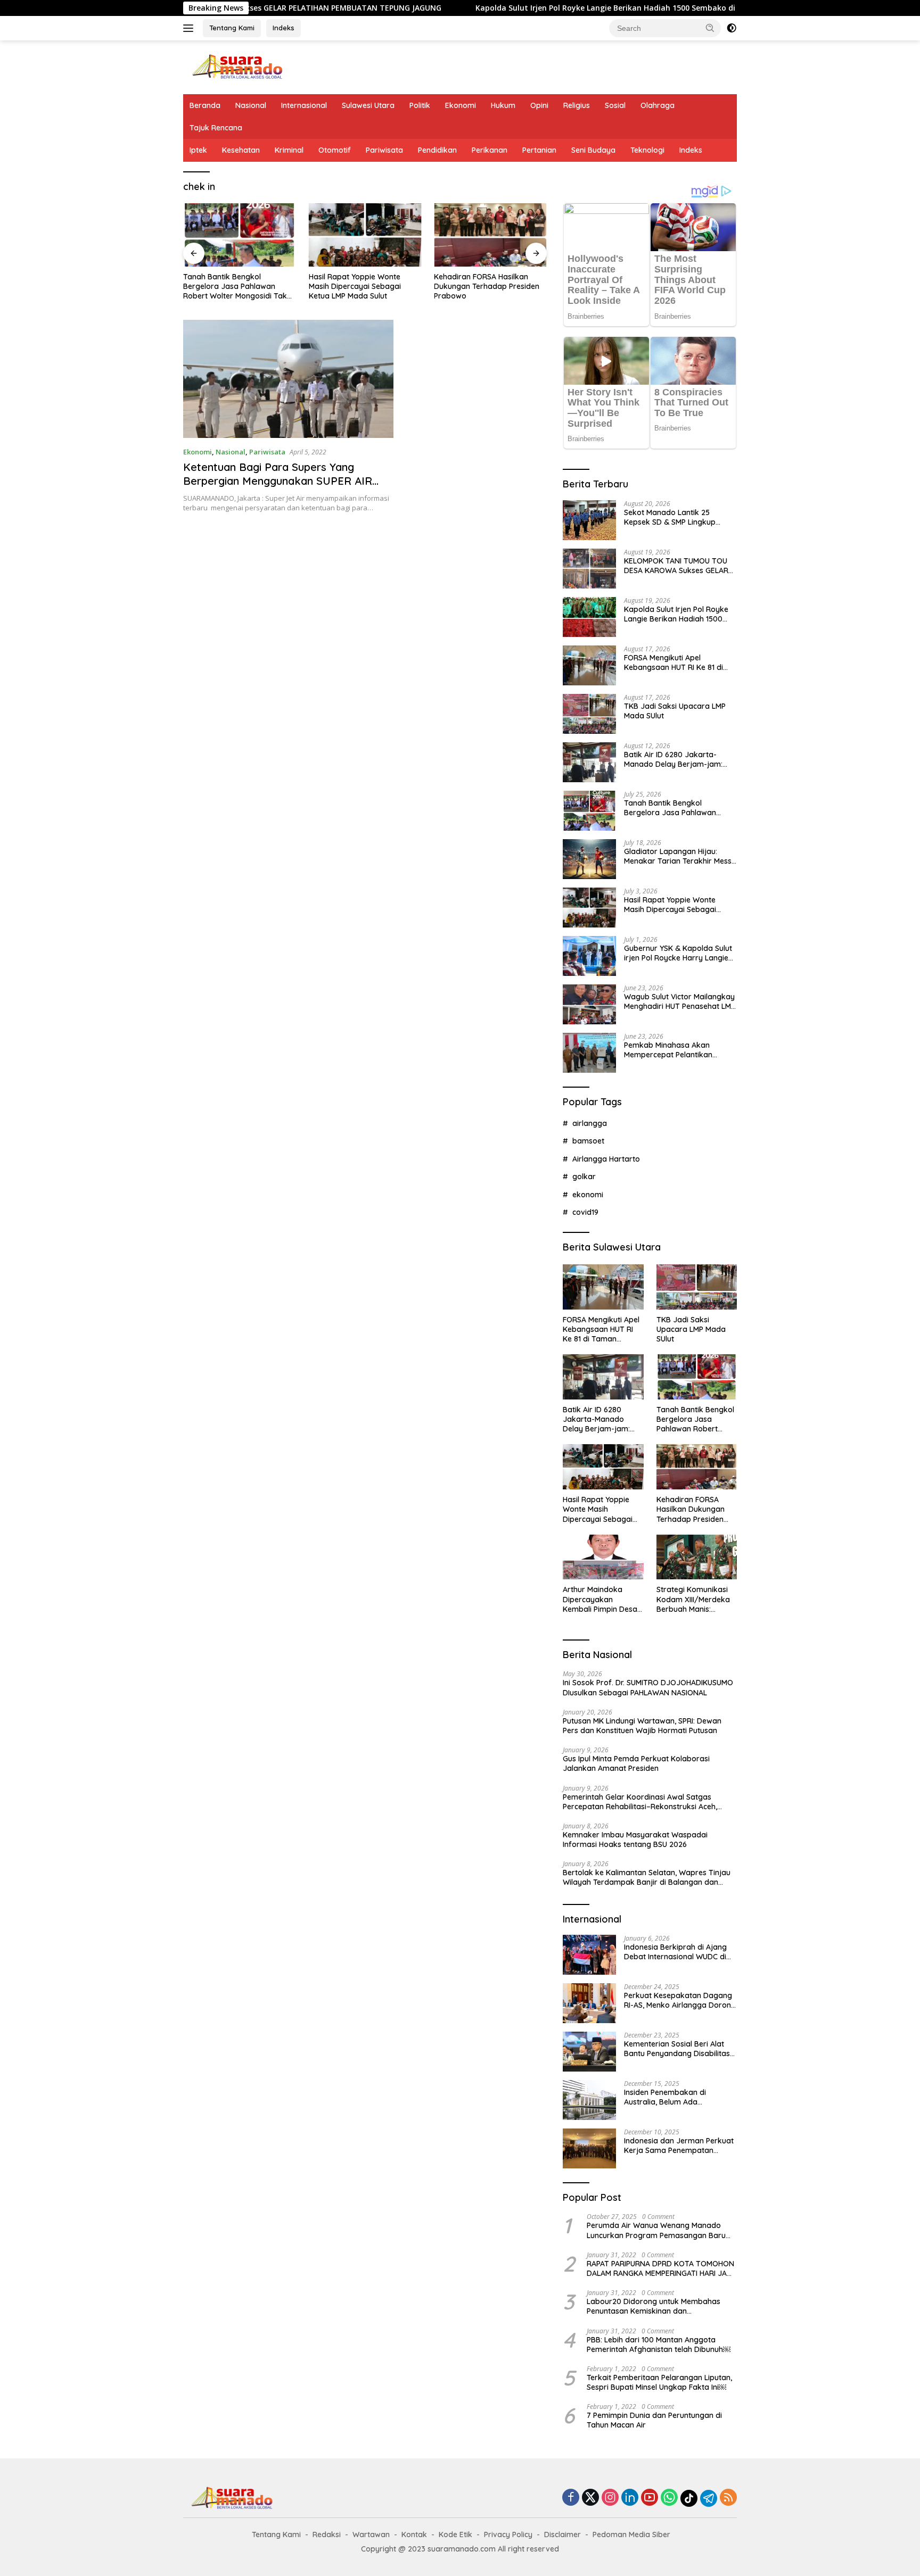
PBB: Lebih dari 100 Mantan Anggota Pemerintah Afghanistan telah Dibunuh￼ (659, 2345)
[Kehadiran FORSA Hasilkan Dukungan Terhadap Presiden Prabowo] (490, 235)
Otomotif (335, 150)
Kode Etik (455, 2534)
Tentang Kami (232, 28)
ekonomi (588, 1195)
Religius (577, 105)
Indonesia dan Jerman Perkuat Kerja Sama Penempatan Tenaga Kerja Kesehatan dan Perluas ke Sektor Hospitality (679, 2146)
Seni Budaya (593, 150)
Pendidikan (437, 150)
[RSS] (728, 2498)
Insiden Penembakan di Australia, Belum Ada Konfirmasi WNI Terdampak (673, 2097)
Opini (539, 105)
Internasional (304, 105)
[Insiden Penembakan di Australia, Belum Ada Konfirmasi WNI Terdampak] (589, 2100)
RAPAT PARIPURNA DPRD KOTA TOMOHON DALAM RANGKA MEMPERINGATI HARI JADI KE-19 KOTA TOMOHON (660, 2268)
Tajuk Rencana (216, 128)
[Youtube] (650, 2498)
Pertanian (539, 150)
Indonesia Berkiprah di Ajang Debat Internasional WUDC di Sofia (675, 1952)
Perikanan (490, 150)
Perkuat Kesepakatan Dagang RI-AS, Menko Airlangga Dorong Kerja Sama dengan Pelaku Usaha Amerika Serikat (680, 2000)
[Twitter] (590, 2498)
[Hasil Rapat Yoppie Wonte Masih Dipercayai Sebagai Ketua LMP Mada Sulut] (365, 235)
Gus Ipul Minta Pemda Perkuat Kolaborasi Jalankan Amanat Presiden (636, 1763)
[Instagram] (610, 2498)
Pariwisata (384, 150)
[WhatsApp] (669, 2498)
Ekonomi (461, 105)
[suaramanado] (236, 66)
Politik (420, 105)
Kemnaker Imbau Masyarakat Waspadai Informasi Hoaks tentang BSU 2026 (635, 1840)
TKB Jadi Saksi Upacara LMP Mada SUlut (675, 711)
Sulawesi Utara (368, 105)
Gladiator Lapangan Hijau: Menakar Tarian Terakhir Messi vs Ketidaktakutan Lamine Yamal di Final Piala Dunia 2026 (679, 856)
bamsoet (588, 1141)
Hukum (503, 105)
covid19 (585, 1212)
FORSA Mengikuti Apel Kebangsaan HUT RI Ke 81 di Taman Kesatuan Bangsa (673, 662)
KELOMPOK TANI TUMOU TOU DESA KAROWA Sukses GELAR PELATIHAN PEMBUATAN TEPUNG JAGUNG (676, 566)
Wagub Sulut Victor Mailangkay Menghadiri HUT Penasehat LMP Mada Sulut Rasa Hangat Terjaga (680, 1001)
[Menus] (190, 28)
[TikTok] (689, 2498)
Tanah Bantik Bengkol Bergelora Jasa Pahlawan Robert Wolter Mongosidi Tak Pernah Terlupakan (235, 287)
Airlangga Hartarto (606, 1159)
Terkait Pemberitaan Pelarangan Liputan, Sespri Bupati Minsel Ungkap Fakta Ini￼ (659, 2382)
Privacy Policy (508, 2534)
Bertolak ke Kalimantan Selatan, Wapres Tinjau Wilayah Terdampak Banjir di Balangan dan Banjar (647, 1877)
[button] (710, 28)
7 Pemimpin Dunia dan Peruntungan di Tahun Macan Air (654, 2420)
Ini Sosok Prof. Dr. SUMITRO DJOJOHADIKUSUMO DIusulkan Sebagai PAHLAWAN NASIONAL (648, 1687)
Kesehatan (241, 150)
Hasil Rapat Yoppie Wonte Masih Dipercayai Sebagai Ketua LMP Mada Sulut (355, 286)
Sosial (615, 105)
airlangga (590, 1123)
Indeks (284, 28)
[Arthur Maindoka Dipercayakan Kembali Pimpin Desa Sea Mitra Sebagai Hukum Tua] (603, 1557)
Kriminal (289, 150)
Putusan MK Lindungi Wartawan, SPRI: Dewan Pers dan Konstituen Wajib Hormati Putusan (642, 1726)
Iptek (198, 150)
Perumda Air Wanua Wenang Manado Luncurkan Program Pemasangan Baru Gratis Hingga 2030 (656, 2230)
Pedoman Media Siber (631, 2534)
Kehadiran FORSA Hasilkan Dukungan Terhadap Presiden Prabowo (487, 286)
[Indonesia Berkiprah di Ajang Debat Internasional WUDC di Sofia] (589, 1955)
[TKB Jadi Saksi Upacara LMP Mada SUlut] (589, 714)
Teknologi (647, 150)
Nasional (251, 105)
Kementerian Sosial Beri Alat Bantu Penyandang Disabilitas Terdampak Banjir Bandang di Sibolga (678, 2049)
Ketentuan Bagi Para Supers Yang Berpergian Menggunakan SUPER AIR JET (278, 481)
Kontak (414, 2534)
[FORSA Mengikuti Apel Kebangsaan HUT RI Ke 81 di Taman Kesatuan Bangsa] (589, 665)
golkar (584, 1177)
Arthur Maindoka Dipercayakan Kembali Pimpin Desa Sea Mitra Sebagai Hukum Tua (600, 1599)
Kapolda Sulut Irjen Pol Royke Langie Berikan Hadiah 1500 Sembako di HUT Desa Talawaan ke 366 (561, 8)
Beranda (205, 105)
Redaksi (327, 2534)
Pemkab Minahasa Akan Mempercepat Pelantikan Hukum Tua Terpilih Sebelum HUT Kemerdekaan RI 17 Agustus (673, 1050)
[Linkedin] (630, 2498)
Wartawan (371, 2534)
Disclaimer (562, 2534)
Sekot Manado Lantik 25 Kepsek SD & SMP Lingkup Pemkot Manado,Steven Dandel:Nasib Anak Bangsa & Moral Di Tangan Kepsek (676, 517)
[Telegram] (709, 2498)
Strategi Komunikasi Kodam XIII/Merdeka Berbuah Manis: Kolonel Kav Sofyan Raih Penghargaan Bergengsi (693, 1599)
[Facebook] (571, 2498)
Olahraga (658, 105)
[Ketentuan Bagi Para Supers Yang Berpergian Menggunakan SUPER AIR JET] (288, 379)
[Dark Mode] (732, 28)
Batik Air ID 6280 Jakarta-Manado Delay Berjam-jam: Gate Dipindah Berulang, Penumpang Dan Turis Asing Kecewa (673, 759)
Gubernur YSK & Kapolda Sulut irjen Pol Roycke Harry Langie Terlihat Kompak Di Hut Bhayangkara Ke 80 (678, 953)
